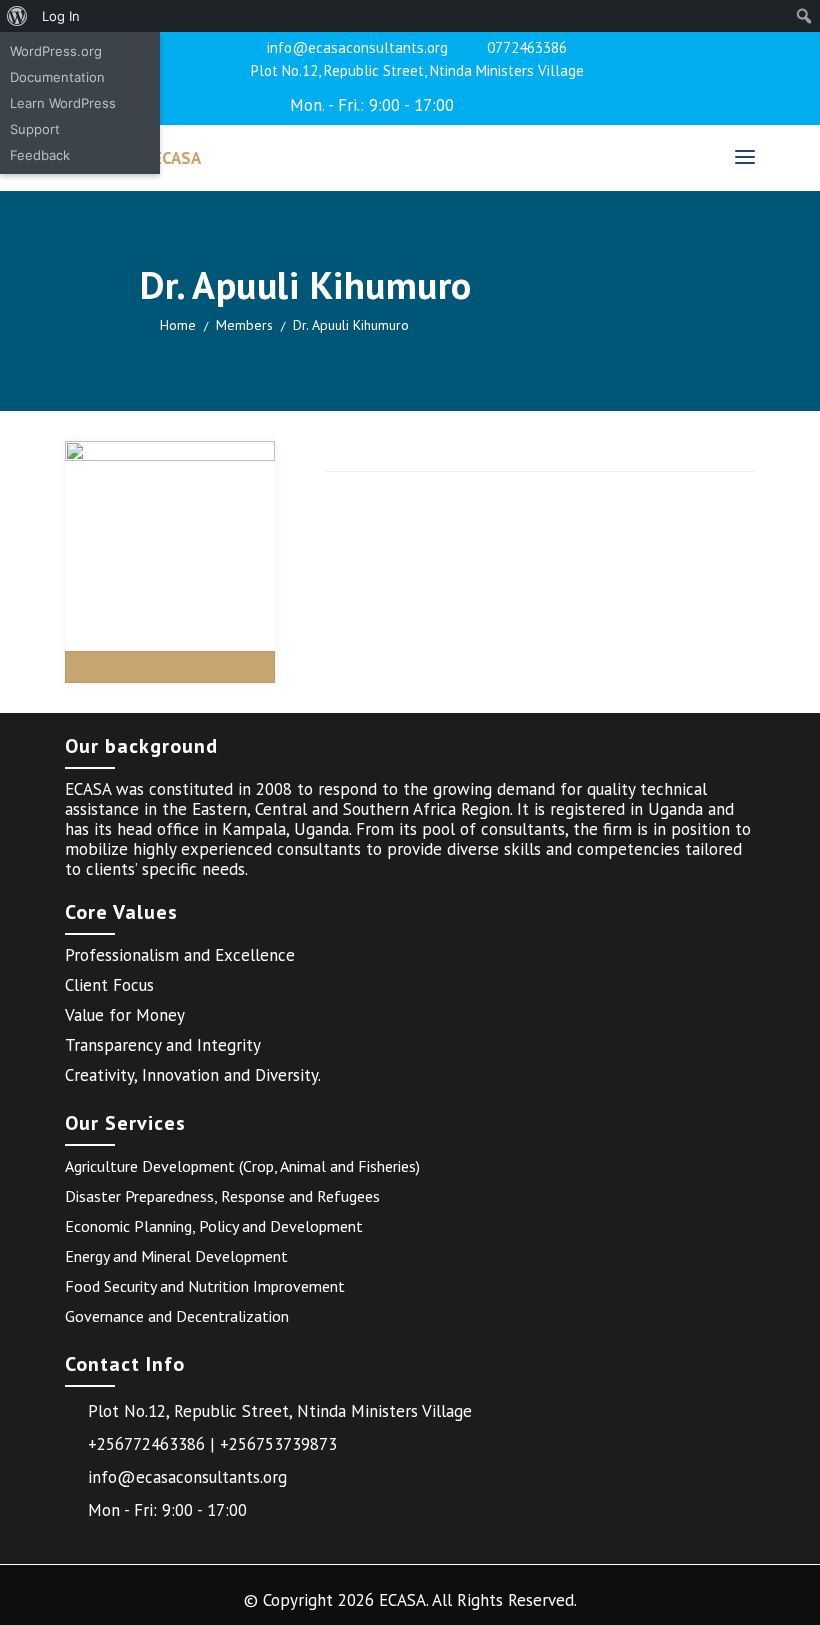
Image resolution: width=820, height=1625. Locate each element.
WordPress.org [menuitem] (56, 51)
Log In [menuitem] (61, 16)
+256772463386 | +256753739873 (212, 1444)
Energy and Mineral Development (176, 1256)
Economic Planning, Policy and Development (214, 1226)
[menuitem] (17, 16)
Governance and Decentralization (177, 1316)
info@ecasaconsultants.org (357, 47)
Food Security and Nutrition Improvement (205, 1286)
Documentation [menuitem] (57, 77)
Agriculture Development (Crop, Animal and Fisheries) (242, 1166)
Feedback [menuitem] (40, 155)
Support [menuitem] (35, 129)
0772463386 (527, 47)
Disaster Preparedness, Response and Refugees (222, 1196)
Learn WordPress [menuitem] (63, 103)
